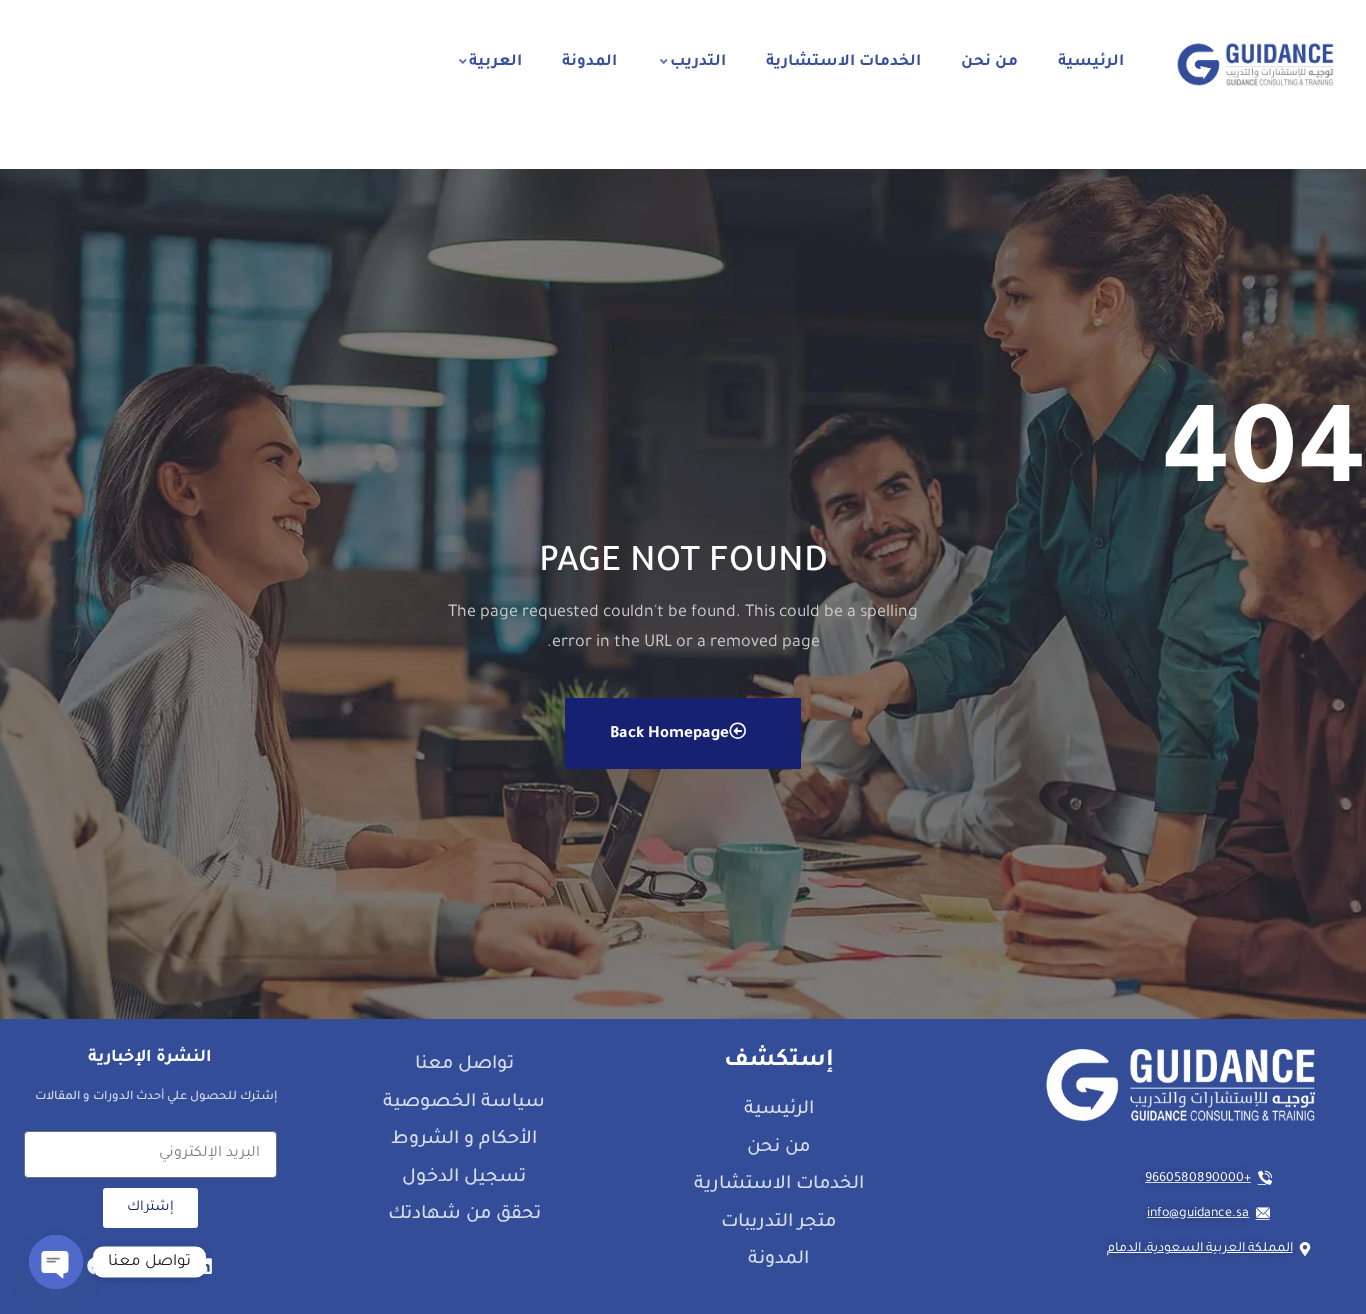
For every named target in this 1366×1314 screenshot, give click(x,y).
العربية (495, 62)
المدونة (589, 62)
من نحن (989, 62)
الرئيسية (1091, 62)
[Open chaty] (56, 1262)
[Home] (1255, 64)
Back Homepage (669, 734)
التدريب (698, 62)
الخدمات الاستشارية (843, 62)
